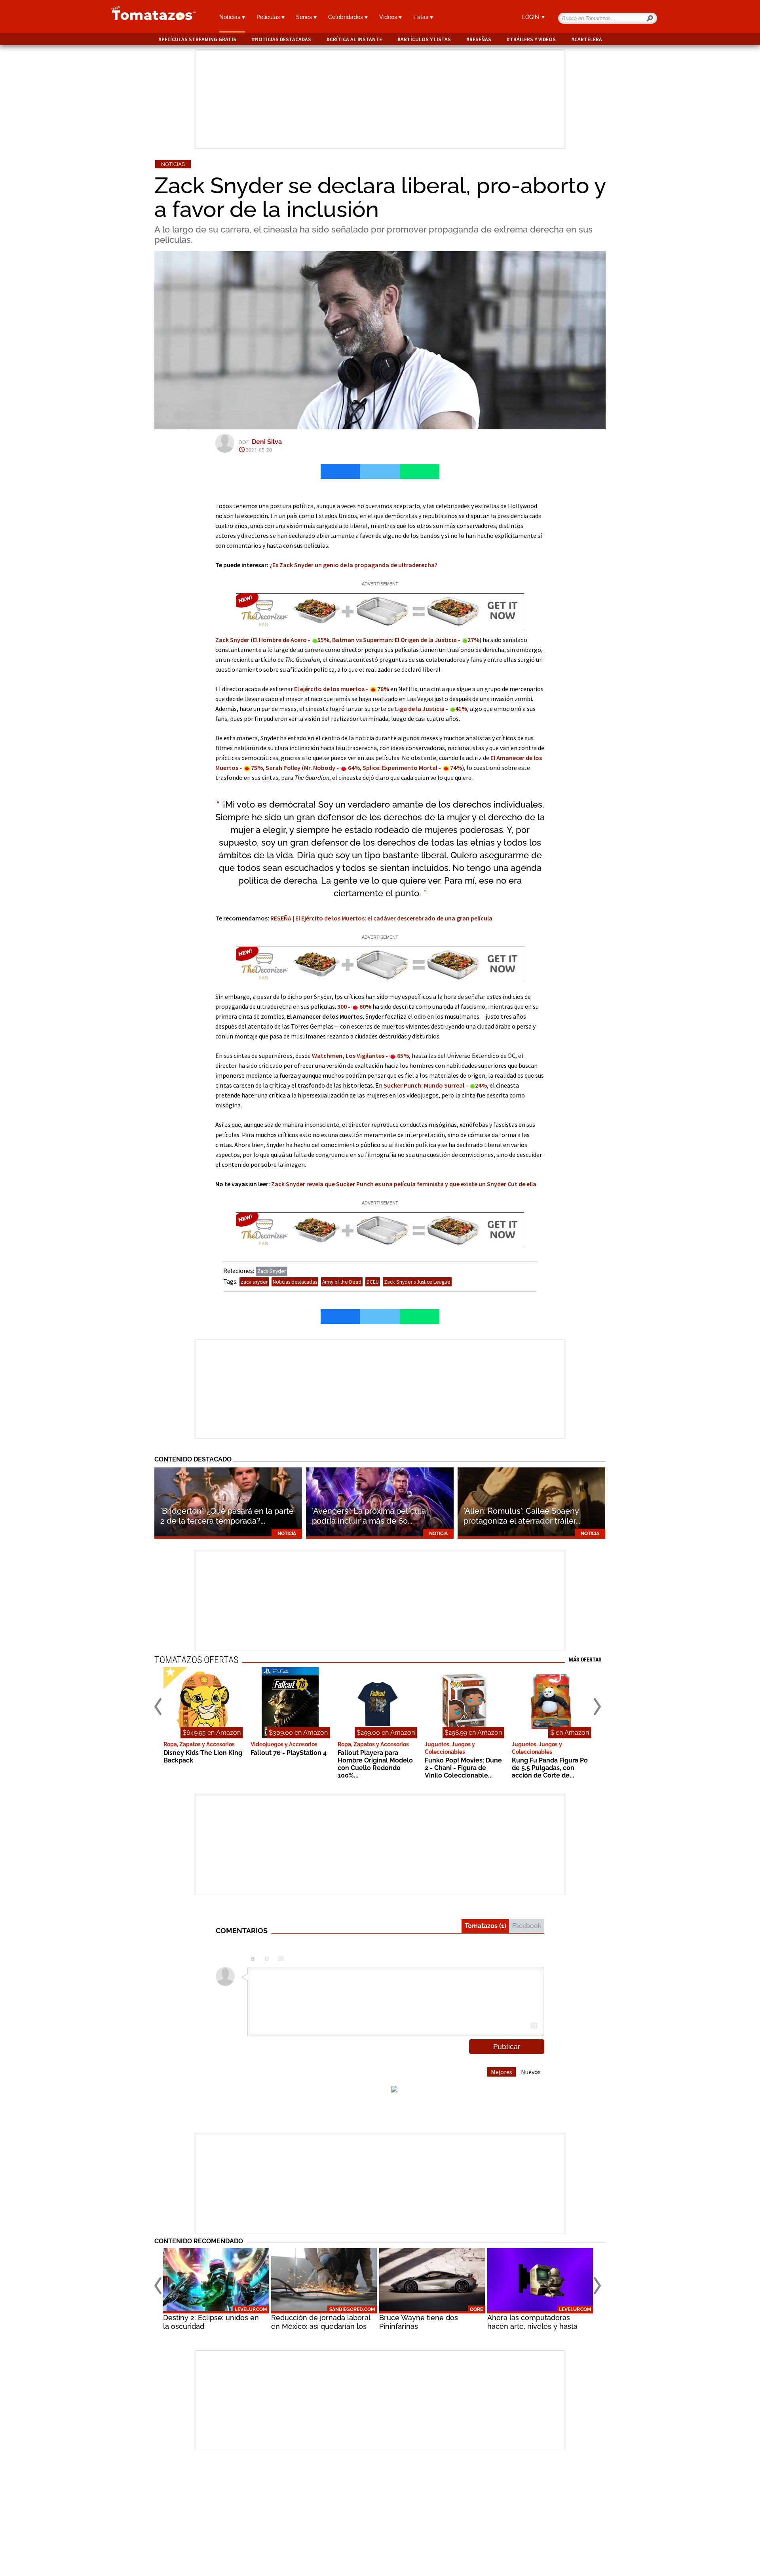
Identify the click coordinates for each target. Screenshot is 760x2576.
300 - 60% (354, 1006)
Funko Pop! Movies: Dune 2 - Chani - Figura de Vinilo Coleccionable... (463, 1768)
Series (305, 17)
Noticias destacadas (283, 39)
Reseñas (480, 39)
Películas (269, 17)
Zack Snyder (232, 640)
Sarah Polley (283, 768)
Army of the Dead (342, 1282)
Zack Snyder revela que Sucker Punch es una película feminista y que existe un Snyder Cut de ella (404, 1184)
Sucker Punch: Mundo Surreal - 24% (435, 1085)
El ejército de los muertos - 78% (342, 689)
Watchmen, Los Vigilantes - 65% (360, 1056)
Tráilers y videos (533, 39)
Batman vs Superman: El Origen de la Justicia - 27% (406, 640)
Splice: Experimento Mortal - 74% (412, 768)
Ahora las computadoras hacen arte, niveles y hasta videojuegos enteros (532, 2326)
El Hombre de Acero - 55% (291, 640)
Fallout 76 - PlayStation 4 (289, 1753)
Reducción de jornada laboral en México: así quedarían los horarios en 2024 (321, 2326)
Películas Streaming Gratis (199, 39)
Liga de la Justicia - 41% (431, 709)
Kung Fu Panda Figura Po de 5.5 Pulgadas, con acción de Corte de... (550, 1768)
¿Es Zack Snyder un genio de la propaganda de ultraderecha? (353, 565)
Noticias (231, 17)
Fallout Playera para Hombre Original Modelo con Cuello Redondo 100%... (375, 1764)
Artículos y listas (426, 39)
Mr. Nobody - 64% (332, 768)
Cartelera (588, 39)
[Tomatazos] (150, 17)
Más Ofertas (585, 1660)
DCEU (373, 1282)
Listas (422, 17)
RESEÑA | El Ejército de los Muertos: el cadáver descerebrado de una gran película (381, 918)
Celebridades (346, 17)
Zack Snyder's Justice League (417, 1282)
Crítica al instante (356, 39)
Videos (389, 17)
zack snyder (254, 1282)
